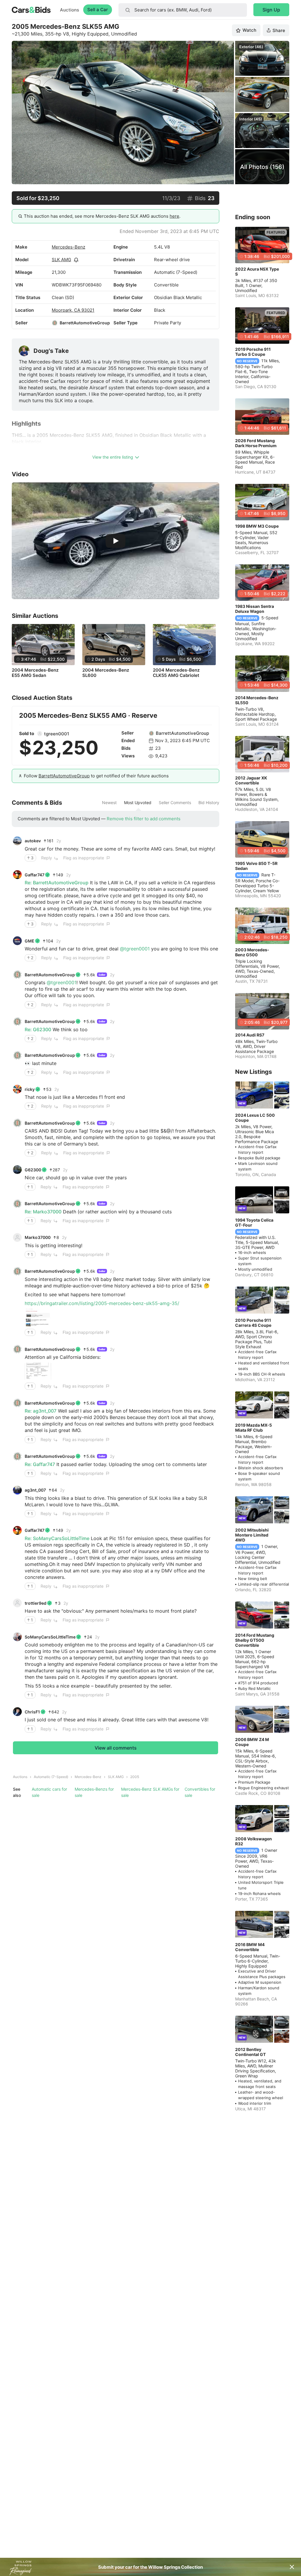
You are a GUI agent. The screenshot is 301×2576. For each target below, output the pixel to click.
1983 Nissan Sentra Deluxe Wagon (255, 609)
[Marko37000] (17, 1237)
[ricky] (17, 1089)
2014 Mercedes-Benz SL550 (257, 700)
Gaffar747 (35, 875)
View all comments (116, 1748)
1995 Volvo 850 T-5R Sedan (256, 866)
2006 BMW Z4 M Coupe (252, 1742)
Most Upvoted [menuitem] (138, 803)
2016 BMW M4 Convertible (250, 1947)
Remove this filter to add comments (144, 819)
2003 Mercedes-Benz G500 (252, 952)
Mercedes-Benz (68, 247)
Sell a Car (98, 10)
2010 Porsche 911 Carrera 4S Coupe (253, 1323)
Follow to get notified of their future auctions (96, 776)
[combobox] (183, 10)
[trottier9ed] (17, 1603)
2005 (135, 1777)
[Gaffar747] (17, 875)
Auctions (70, 10)
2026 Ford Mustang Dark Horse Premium (256, 443)
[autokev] (17, 841)
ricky (30, 1089)
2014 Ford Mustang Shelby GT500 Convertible (255, 1640)
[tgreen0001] (40, 734)
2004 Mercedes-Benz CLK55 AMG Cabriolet (176, 673)
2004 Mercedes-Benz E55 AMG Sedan (35, 673)
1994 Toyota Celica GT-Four (254, 1222)
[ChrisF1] (17, 1712)
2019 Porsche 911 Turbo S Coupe (253, 352)
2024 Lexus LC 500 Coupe (255, 1118)
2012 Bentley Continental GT (250, 2052)
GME (30, 941)
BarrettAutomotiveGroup (85, 323)
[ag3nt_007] (17, 1490)
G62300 (33, 1170)
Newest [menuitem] (109, 803)
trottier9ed (36, 1603)
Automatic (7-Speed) (51, 1777)
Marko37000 (38, 1237)
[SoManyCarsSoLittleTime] (17, 1637)
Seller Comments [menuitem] (175, 803)
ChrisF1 (32, 1712)
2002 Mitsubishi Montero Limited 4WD (252, 1535)
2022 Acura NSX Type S (257, 271)
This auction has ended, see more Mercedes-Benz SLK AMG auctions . (102, 216)
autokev (33, 841)
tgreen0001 (57, 734)
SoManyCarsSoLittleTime (50, 1637)
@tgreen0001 (135, 949)
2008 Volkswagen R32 (254, 1841)
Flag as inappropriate (84, 858)
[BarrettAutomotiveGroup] (55, 323)
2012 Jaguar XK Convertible (251, 780)
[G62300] (17, 1170)
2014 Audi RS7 (250, 1035)
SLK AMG (61, 260)
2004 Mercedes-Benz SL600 (106, 673)
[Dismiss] (292, 2567)
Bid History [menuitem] (209, 803)
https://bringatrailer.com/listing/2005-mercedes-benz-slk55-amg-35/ (102, 1303)
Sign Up (271, 10)
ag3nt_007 (35, 1490)
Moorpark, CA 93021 (73, 310)
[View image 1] (38, 1318)
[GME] (17, 941)
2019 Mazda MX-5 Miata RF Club (254, 1428)
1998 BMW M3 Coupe (257, 526)
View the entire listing (113, 457)
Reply (47, 858)
